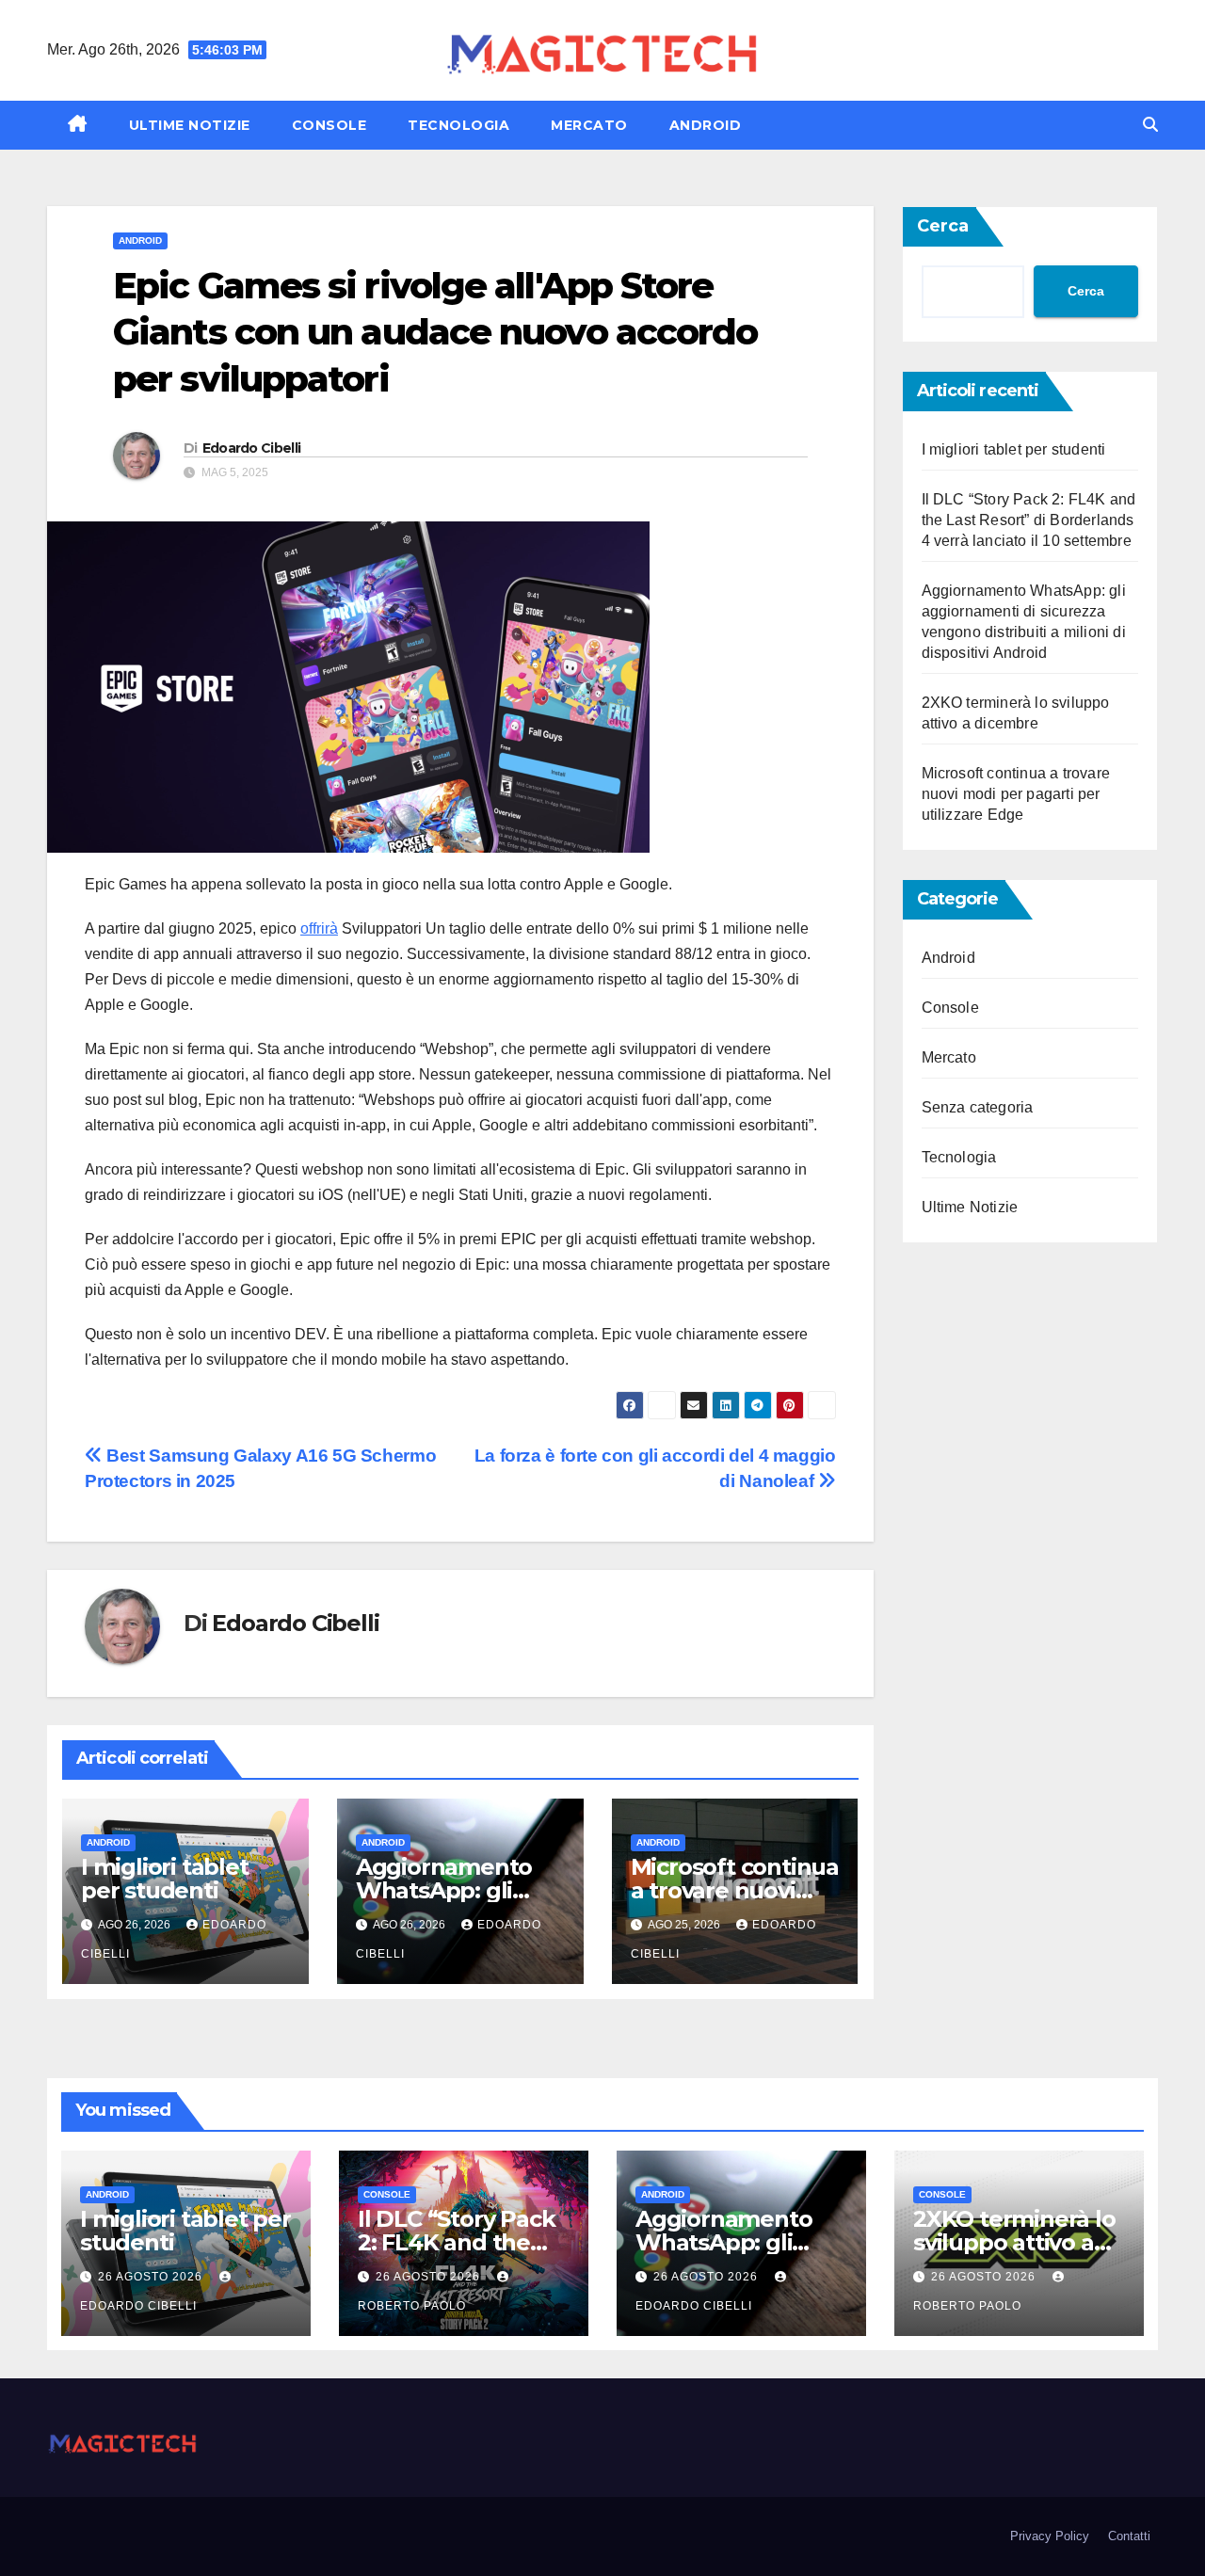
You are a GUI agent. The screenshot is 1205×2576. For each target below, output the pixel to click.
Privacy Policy (1050, 2536)
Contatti (1129, 2536)
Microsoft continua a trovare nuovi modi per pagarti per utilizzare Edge (1016, 794)
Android (706, 125)
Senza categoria (978, 1107)
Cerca (943, 226)
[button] (1150, 125)
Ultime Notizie (190, 125)
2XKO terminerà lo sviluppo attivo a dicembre (1014, 2242)
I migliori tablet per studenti (165, 1879)
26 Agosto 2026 (152, 2277)
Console (329, 125)
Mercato (589, 125)
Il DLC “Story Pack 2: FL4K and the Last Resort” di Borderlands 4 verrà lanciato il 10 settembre (1029, 520)
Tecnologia (458, 125)
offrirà (319, 928)
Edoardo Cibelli (252, 448)
